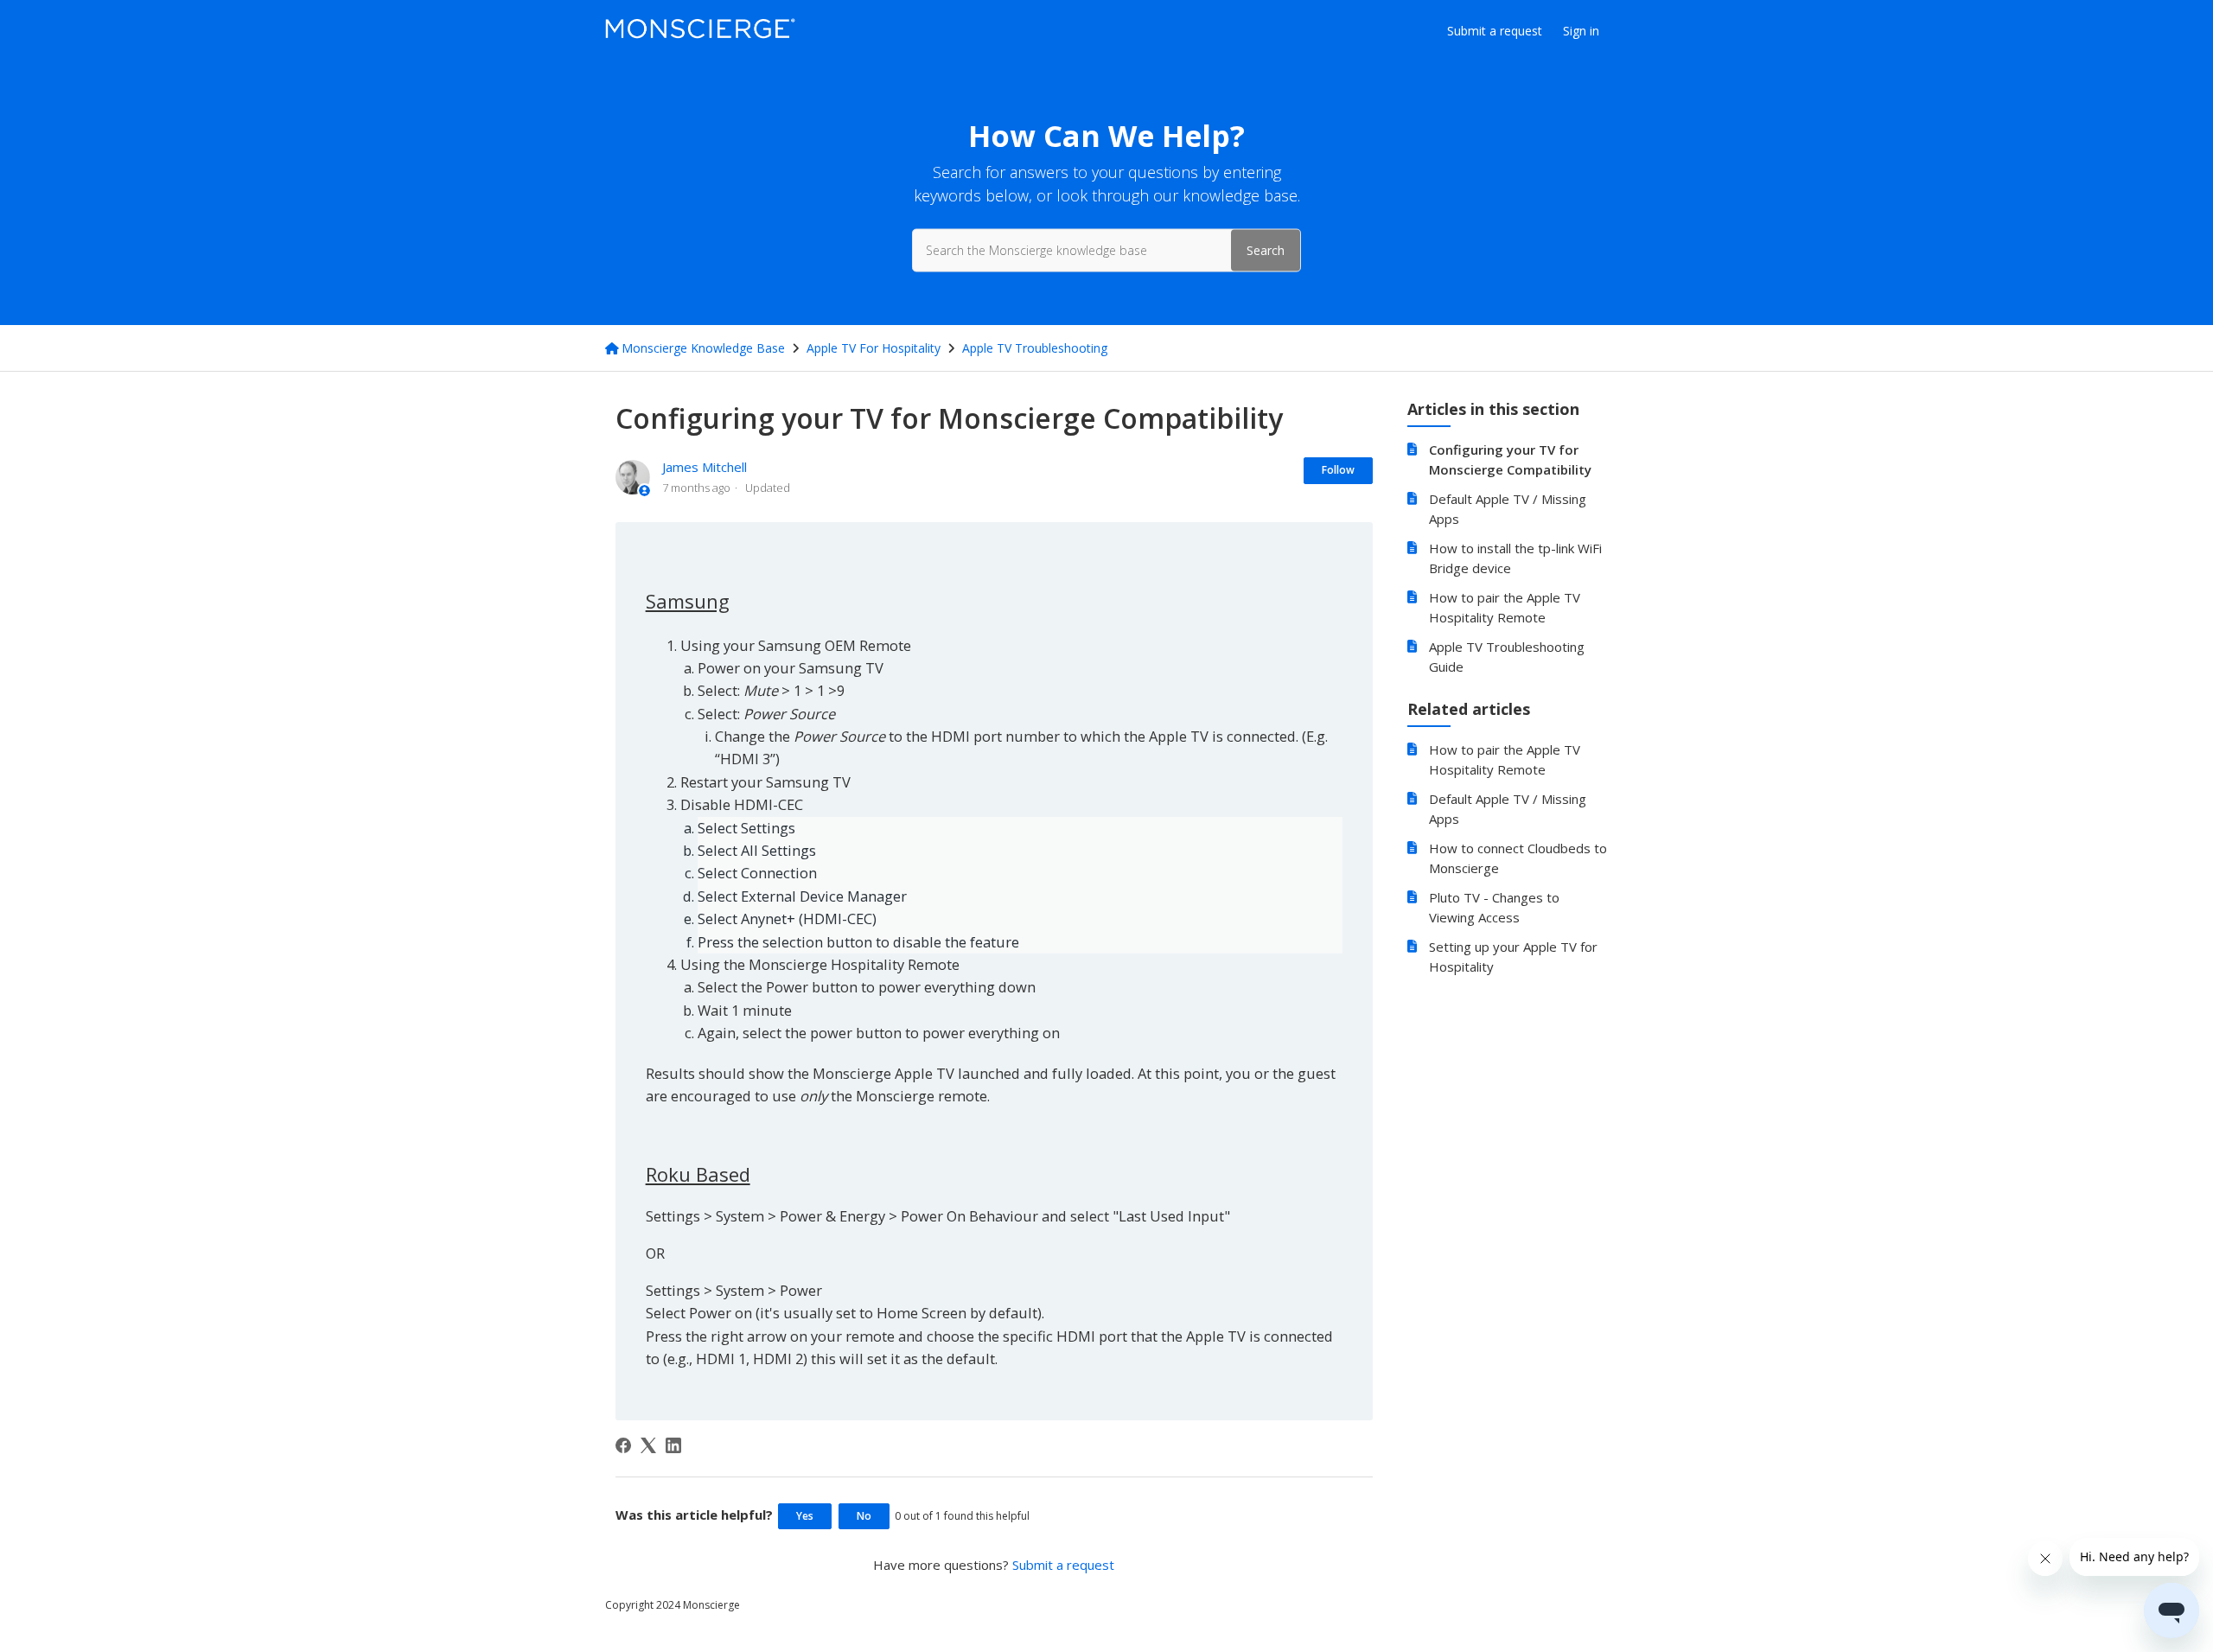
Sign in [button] (1581, 31)
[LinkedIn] (673, 1445)
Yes (805, 1516)
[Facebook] (623, 1445)
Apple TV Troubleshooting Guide (1507, 657)
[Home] (700, 34)
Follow (1338, 470)
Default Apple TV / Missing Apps (1508, 509)
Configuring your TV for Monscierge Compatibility (1510, 459)
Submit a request (1495, 31)
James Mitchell (705, 467)
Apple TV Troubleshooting (1035, 348)
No (864, 1516)
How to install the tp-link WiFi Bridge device (1515, 558)
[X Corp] (648, 1445)
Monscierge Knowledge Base (703, 348)
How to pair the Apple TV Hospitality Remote (1505, 607)
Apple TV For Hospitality (874, 348)
